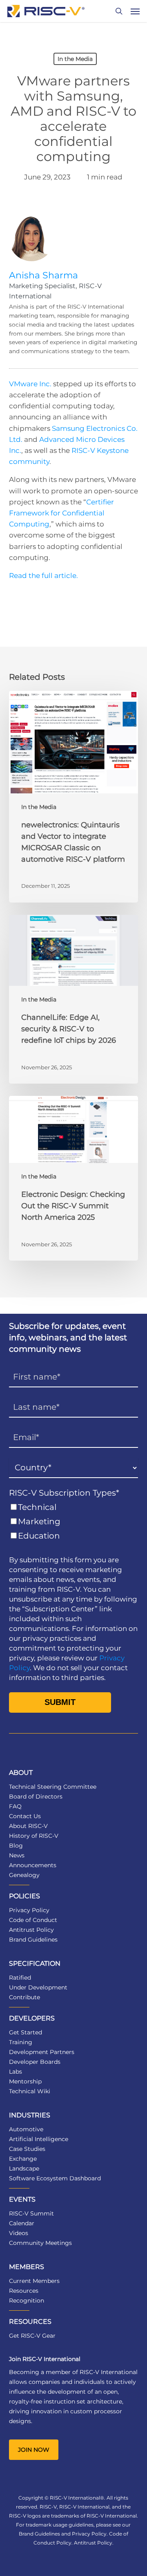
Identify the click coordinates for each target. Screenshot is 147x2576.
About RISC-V (28, 1826)
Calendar (22, 2223)
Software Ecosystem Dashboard (55, 2178)
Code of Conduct (33, 1920)
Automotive (26, 2129)
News (17, 1855)
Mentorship (25, 2081)
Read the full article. (43, 576)
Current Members (34, 2281)
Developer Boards (35, 2062)
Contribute (24, 1997)
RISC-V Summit (31, 2213)
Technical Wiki (30, 2091)
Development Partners (42, 2052)
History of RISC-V (34, 1836)
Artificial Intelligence (39, 2139)
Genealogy (24, 1875)
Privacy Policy (29, 1910)
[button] (135, 11)
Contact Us (25, 1816)
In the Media (75, 59)
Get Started (26, 2032)
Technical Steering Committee (53, 1787)
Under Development (38, 1987)
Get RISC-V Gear (32, 2336)
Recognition (27, 2300)
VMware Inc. (30, 384)
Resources (24, 2291)
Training (21, 2042)
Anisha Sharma (43, 275)
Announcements (33, 1865)
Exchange (23, 2159)
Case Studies (27, 2149)
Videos (19, 2233)
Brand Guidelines (33, 1940)
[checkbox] (74, 1522)
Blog (16, 1846)
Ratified (20, 1978)
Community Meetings (40, 2243)
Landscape (24, 2168)
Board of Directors (36, 1796)
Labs (16, 2072)
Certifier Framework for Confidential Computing (61, 513)
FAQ (15, 1806)
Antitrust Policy (31, 1930)
